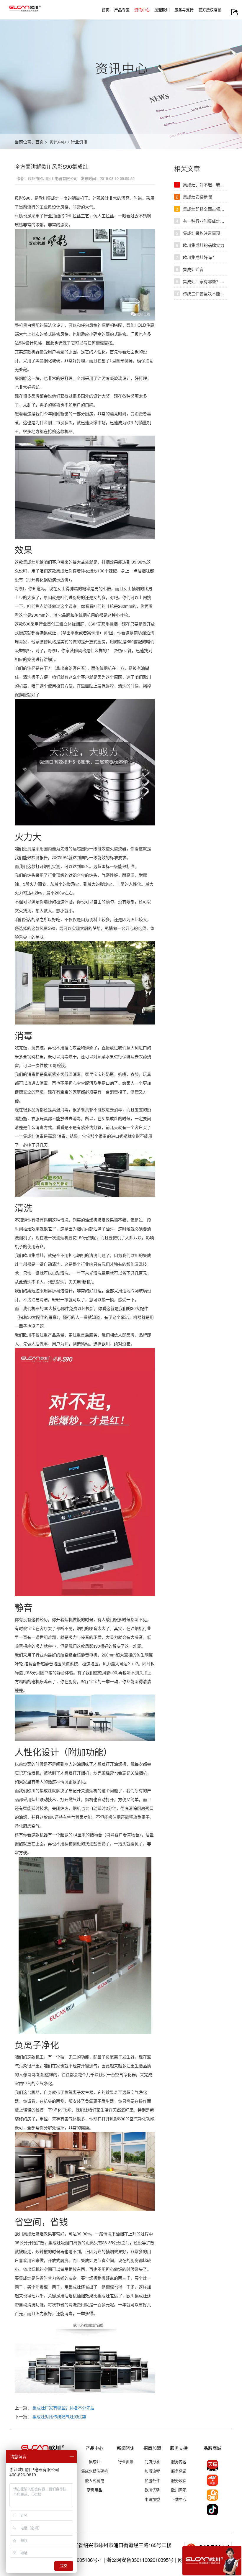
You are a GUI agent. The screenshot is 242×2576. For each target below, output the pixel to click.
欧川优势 (152, 2490)
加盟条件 (152, 2480)
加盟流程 (152, 2471)
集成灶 (95, 2461)
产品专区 (122, 10)
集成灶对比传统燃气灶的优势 (59, 2416)
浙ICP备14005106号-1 (78, 2560)
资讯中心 (142, 10)
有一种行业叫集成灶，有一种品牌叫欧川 (202, 221)
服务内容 (179, 2461)
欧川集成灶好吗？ (196, 257)
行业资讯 (79, 142)
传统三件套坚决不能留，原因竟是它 (201, 293)
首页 (106, 10)
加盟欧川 (162, 10)
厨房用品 (94, 2490)
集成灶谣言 (190, 269)
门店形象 (152, 2461)
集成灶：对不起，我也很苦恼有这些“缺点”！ (202, 185)
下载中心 (179, 2499)
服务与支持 (184, 10)
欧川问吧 (179, 2490)
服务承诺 (179, 2471)
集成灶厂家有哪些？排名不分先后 (63, 2408)
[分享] (234, 12)
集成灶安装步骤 (194, 197)
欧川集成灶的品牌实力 (200, 245)
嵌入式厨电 (95, 2480)
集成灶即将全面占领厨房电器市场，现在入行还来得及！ (202, 209)
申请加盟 (152, 2499)
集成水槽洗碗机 (95, 2471)
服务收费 (179, 2480)
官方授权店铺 (210, 10)
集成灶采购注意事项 (198, 233)
